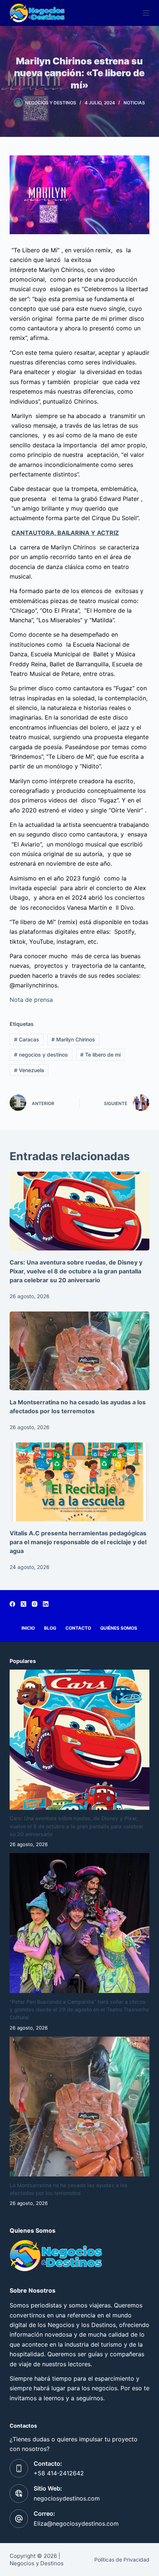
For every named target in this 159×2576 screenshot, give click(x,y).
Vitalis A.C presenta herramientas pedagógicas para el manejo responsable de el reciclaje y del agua (78, 1542)
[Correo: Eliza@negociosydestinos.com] (19, 2519)
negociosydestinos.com (67, 2498)
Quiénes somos (119, 1628)
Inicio (28, 1628)
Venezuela (29, 1070)
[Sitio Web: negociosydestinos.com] (19, 2493)
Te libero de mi (100, 1055)
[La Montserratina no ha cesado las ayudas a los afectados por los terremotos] (79, 1351)
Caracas (27, 1039)
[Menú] (146, 13)
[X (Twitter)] (23, 1604)
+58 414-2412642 (59, 2473)
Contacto (78, 1628)
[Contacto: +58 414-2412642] (19, 2468)
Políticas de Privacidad (122, 2560)
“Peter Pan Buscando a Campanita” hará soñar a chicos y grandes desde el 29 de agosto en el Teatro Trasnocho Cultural (79, 2009)
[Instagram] (35, 1604)
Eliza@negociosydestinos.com (76, 2523)
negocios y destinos (41, 1055)
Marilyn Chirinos (73, 1039)
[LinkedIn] (46, 1604)
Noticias (134, 103)
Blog (50, 1628)
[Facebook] (12, 1604)
